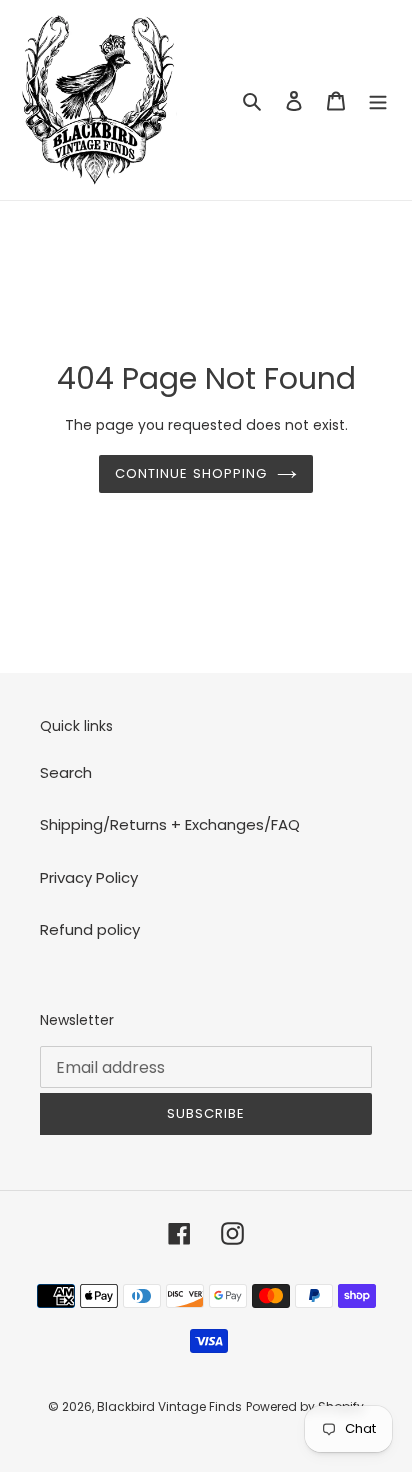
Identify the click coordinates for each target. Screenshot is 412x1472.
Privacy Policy (89, 877)
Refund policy (90, 929)
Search (66, 772)
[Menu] (378, 100)
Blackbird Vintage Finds (169, 1406)
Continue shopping (191, 473)
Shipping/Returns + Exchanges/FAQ (170, 824)
